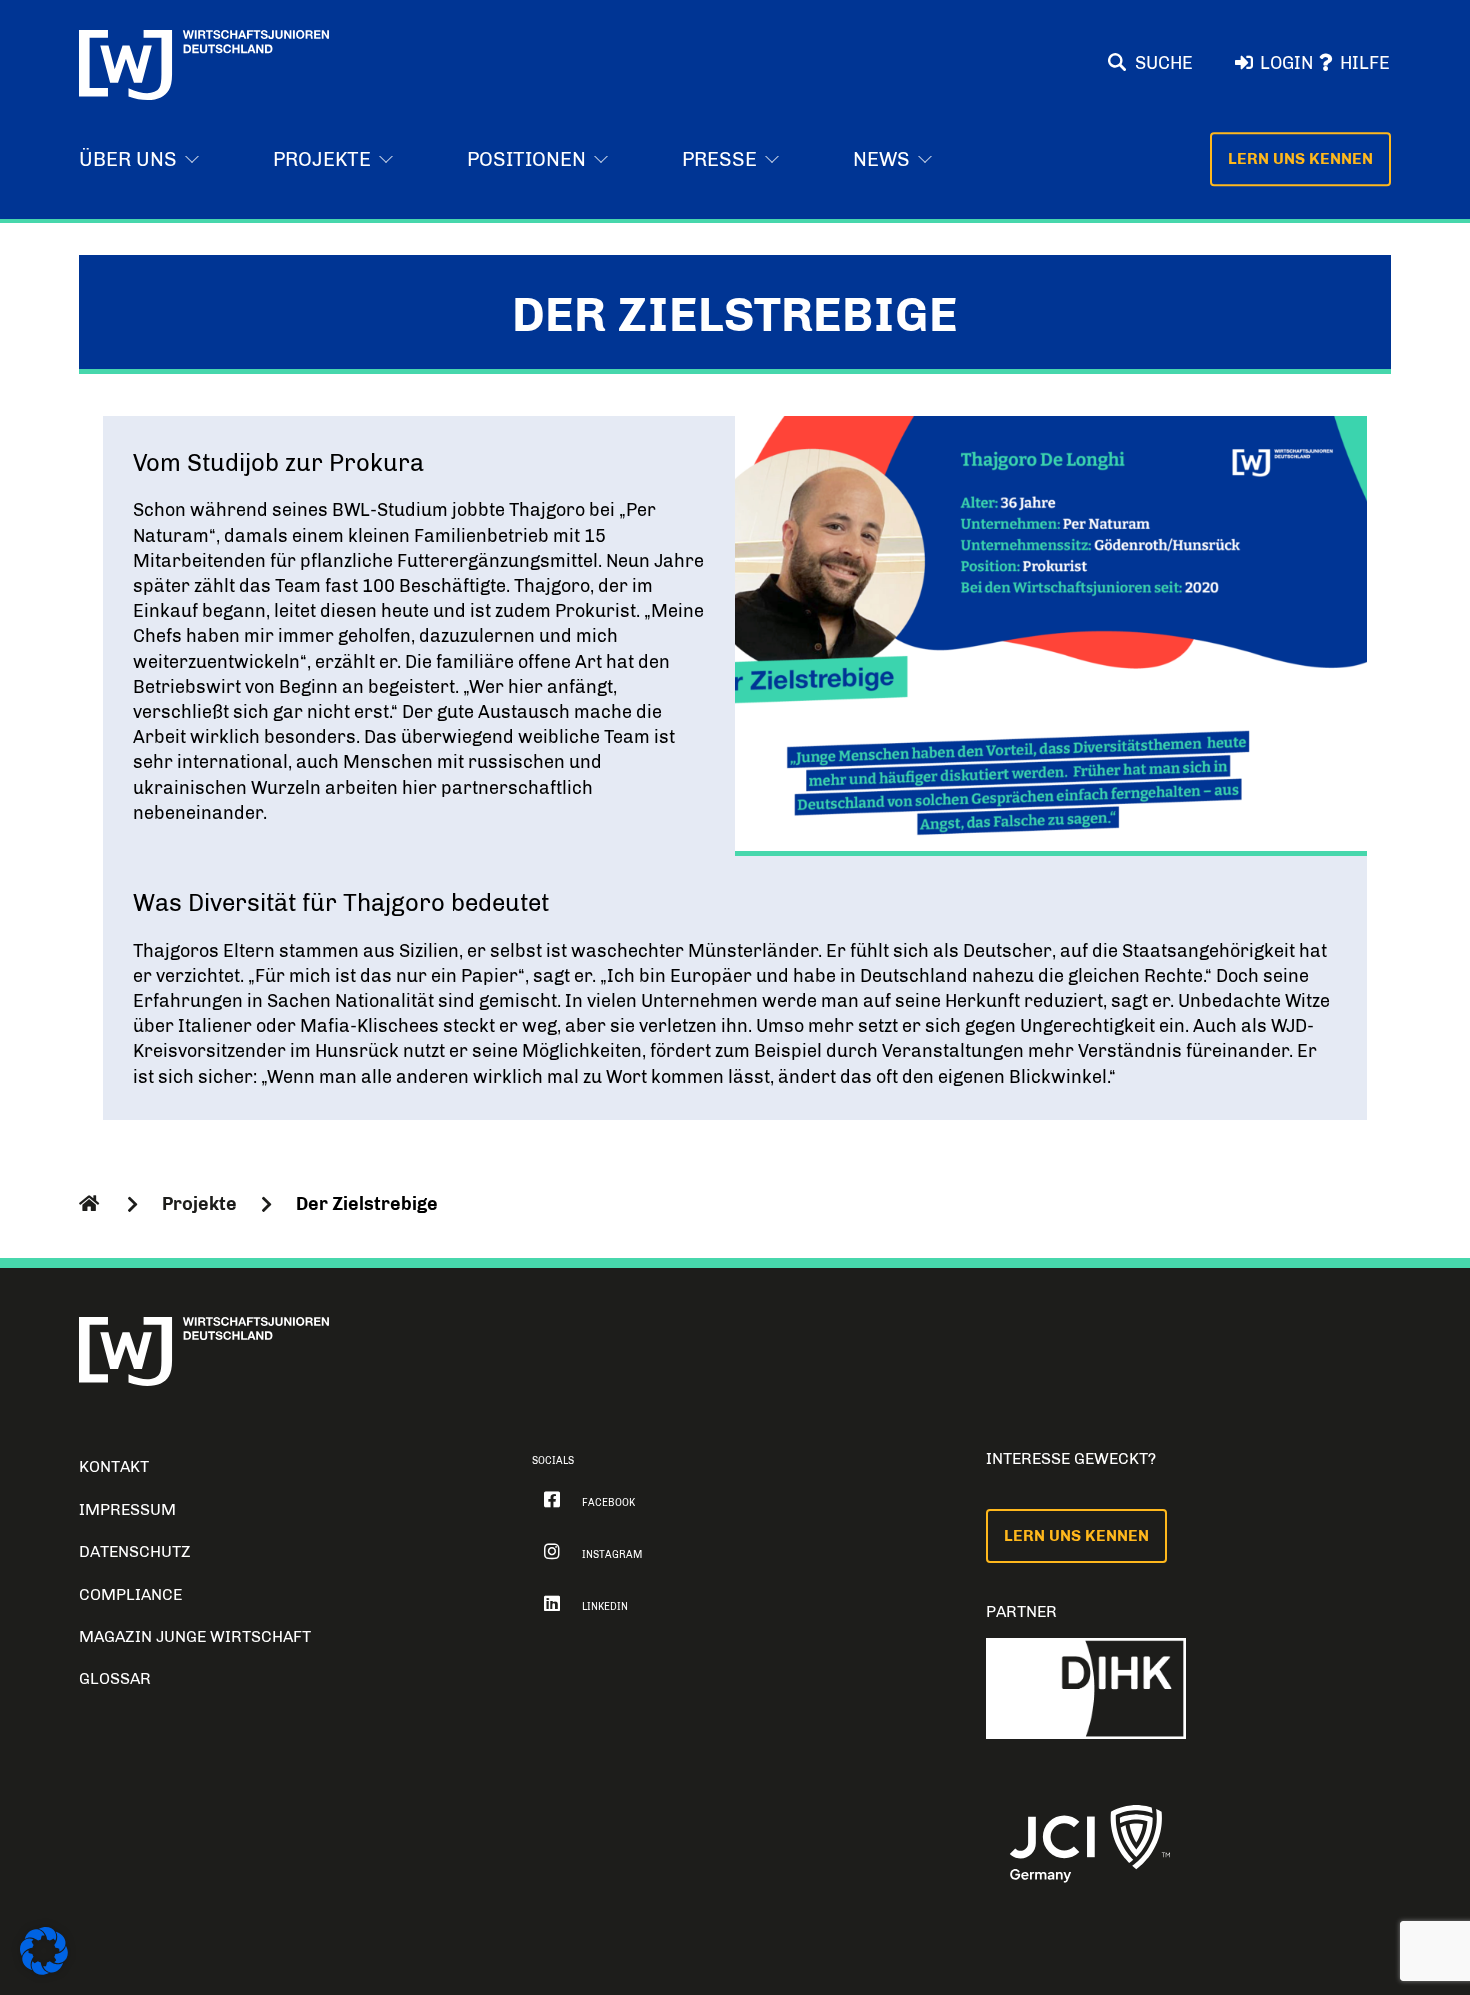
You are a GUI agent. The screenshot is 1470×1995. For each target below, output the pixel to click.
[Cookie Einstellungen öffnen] (44, 1969)
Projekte (199, 1204)
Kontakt (114, 1466)
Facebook (608, 1503)
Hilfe (1365, 63)
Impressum (127, 1509)
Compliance (130, 1594)
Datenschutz (135, 1551)
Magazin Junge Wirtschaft (195, 1636)
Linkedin (605, 1607)
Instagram (612, 1555)
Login (1286, 63)
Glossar (115, 1678)
